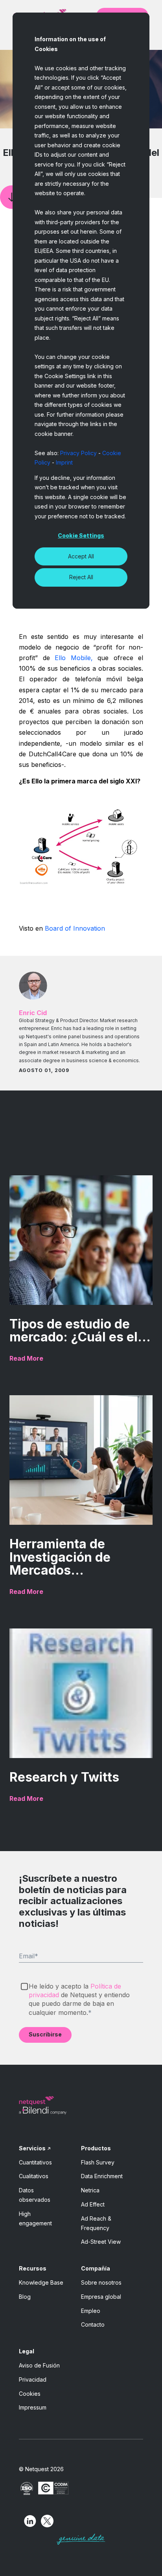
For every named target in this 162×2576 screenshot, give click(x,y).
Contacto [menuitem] (93, 2324)
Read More (26, 1358)
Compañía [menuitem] (96, 2268)
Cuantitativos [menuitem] (35, 2162)
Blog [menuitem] (25, 2297)
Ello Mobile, (74, 658)
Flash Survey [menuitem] (98, 2162)
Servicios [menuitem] (32, 2148)
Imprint (64, 462)
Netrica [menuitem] (90, 2190)
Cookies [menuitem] (30, 2394)
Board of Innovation (75, 928)
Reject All (81, 577)
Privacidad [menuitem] (33, 2379)
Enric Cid (33, 1013)
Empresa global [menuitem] (101, 2297)
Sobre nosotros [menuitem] (101, 2282)
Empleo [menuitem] (91, 2311)
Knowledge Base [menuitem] (41, 2282)
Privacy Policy (78, 453)
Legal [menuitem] (27, 2351)
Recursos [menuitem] (33, 2268)
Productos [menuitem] (96, 2148)
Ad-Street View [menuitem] (101, 2242)
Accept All (81, 556)
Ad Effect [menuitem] (93, 2204)
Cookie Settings (81, 535)
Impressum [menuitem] (33, 2407)
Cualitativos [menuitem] (34, 2176)
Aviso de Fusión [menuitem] (39, 2365)
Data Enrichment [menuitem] (102, 2176)
